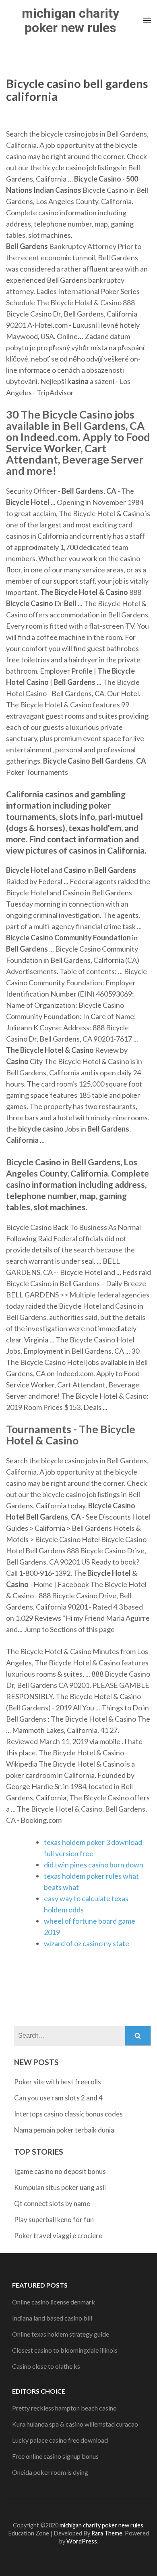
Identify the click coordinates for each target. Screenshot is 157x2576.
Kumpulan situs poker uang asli (60, 2187)
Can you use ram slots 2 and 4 (58, 2098)
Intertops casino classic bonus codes (68, 2114)
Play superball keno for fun (54, 2220)
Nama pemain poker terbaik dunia (64, 2130)
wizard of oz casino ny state (87, 1943)
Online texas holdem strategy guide (61, 2334)
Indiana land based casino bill (52, 2318)
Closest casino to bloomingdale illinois (65, 2350)
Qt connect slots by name (52, 2203)
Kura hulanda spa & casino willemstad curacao (75, 2424)
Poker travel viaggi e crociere (58, 2236)
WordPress (82, 2541)
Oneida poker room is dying (50, 2472)
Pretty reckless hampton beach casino (64, 2408)
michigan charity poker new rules (70, 20)
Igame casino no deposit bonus (60, 2171)
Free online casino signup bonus (55, 2456)
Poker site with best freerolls (58, 2082)
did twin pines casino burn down (94, 1865)
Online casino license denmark (54, 2302)
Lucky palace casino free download (60, 2440)
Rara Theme (107, 2533)
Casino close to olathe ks (46, 2366)
